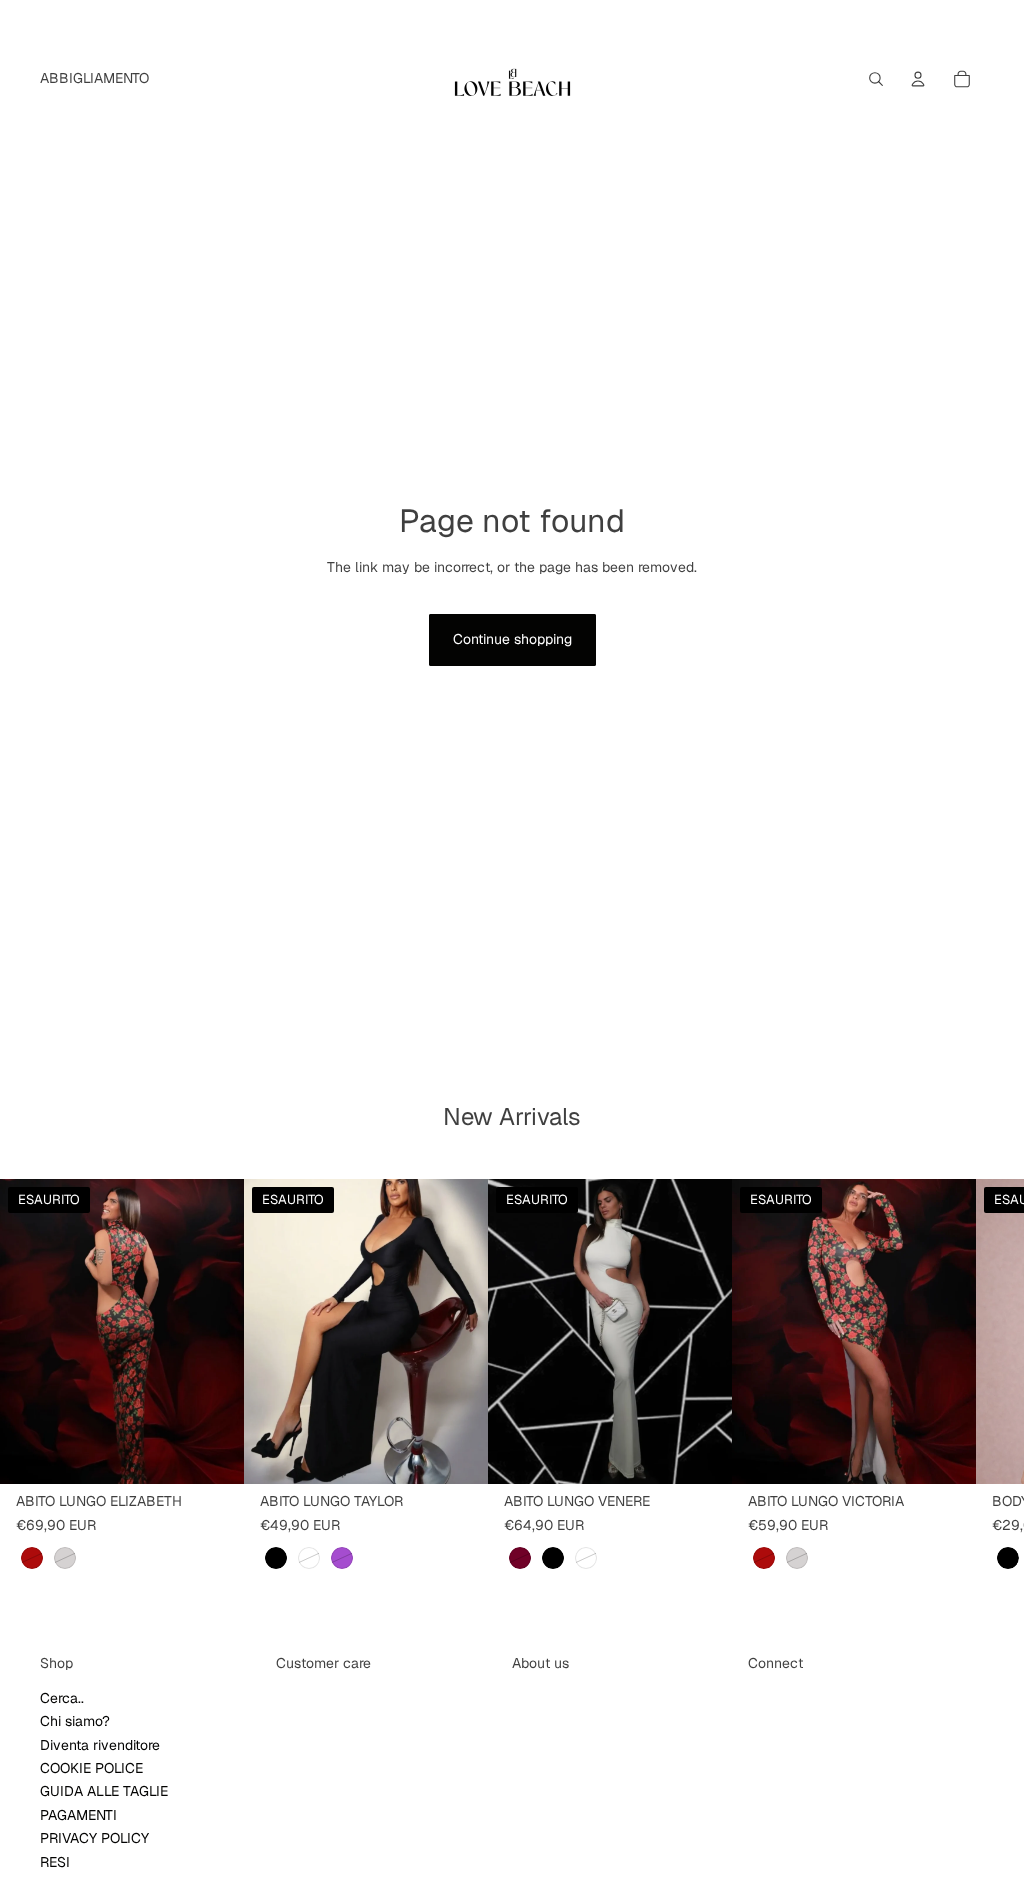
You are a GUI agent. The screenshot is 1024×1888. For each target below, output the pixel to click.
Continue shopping (512, 639)
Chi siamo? (75, 1722)
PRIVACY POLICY (94, 1839)
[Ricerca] (876, 79)
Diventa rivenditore (100, 1745)
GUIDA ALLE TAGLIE (104, 1792)
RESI (55, 1862)
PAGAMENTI (78, 1815)
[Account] (918, 79)
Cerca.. (62, 1698)
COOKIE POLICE (91, 1768)
